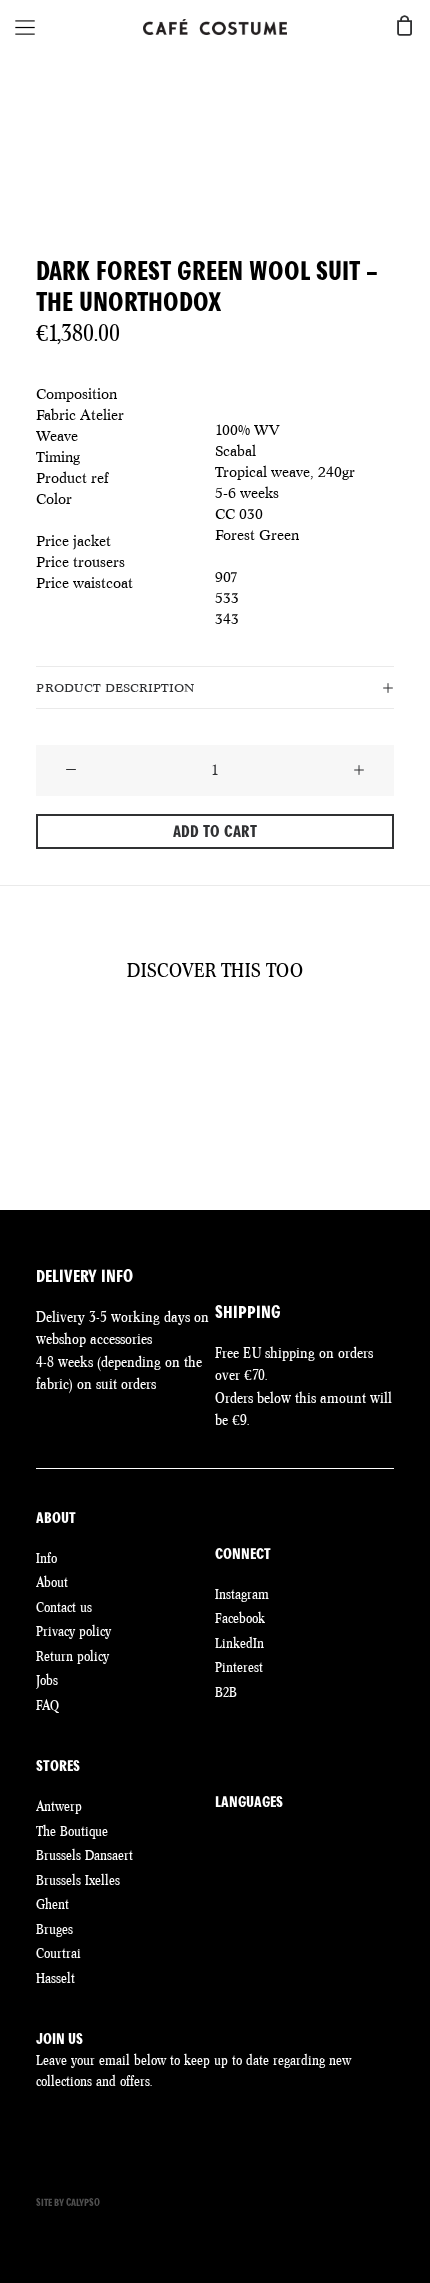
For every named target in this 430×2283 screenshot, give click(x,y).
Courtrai (58, 1953)
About (52, 1582)
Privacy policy (73, 1631)
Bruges (54, 1929)
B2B (226, 1692)
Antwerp (59, 1806)
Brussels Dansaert (84, 1855)
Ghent (52, 1904)
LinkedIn (239, 1643)
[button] (71, 771)
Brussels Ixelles (78, 1880)
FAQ (47, 1705)
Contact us (64, 1607)
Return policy (72, 1656)
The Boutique (72, 1831)
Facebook (240, 1618)
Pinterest (239, 1667)
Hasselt (55, 1978)
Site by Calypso (68, 2203)
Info (46, 1558)
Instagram (242, 1594)
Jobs (47, 1680)
